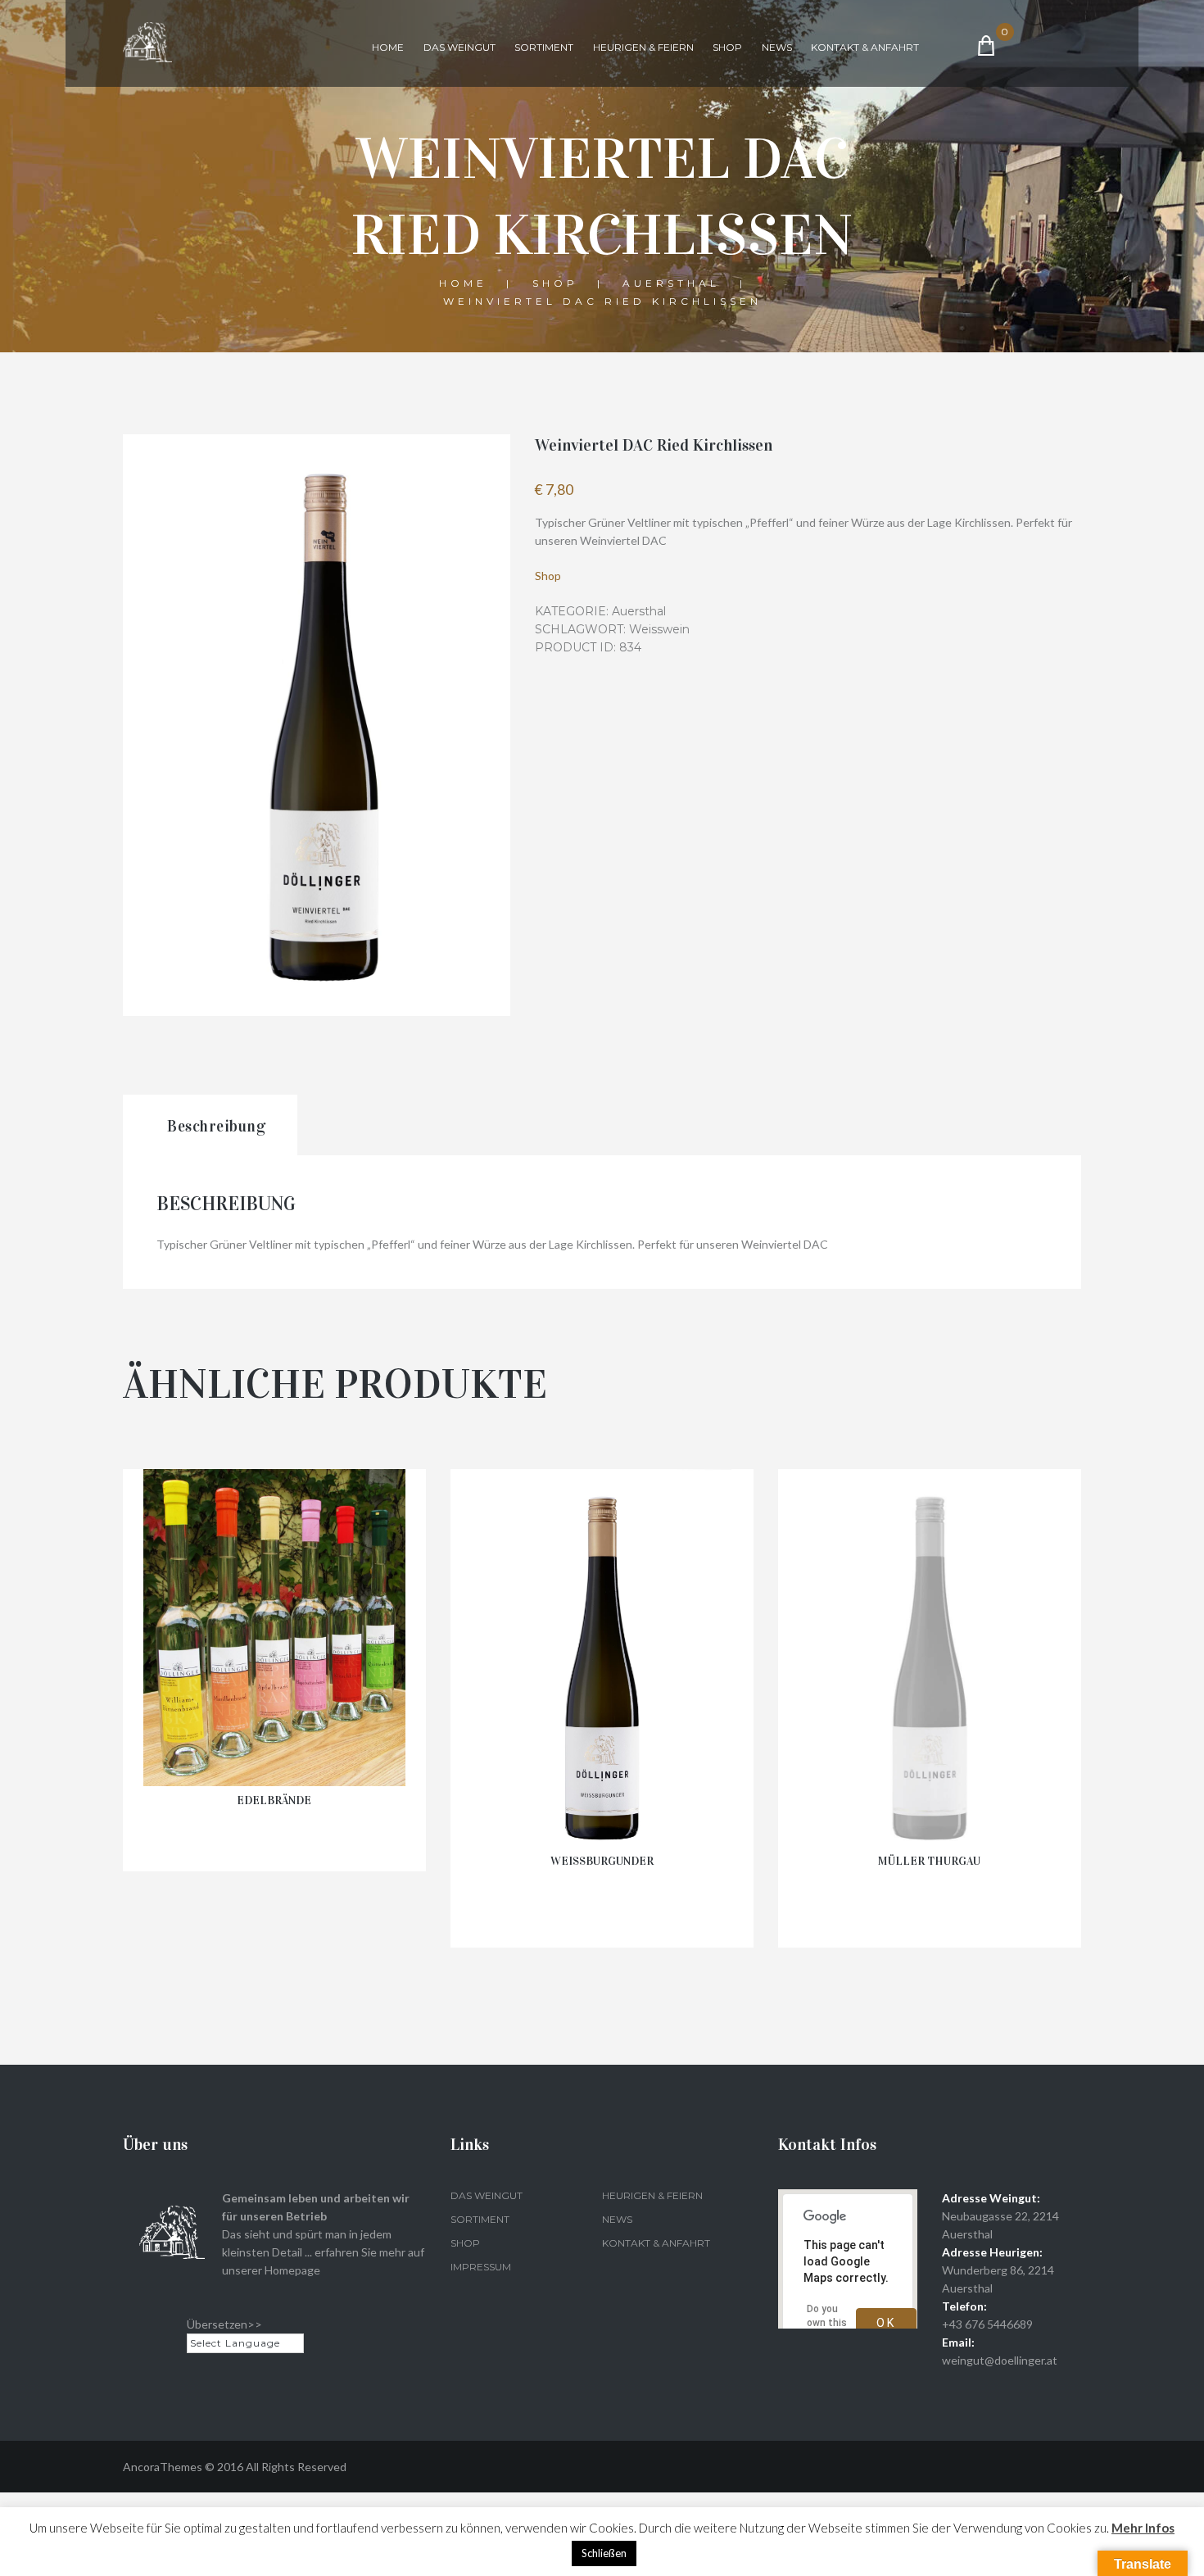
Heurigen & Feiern (643, 47)
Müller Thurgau (929, 1861)
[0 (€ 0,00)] (1016, 45)
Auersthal (671, 283)
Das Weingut (459, 47)
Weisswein (659, 629)
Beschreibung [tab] (216, 1126)
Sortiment (544, 47)
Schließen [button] (604, 2553)
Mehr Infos (1143, 2528)
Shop (727, 47)
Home (388, 47)
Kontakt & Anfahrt (865, 47)
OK (886, 2323)
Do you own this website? (828, 2323)
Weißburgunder (602, 1861)
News (777, 47)
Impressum (481, 2267)
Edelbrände (274, 1800)
